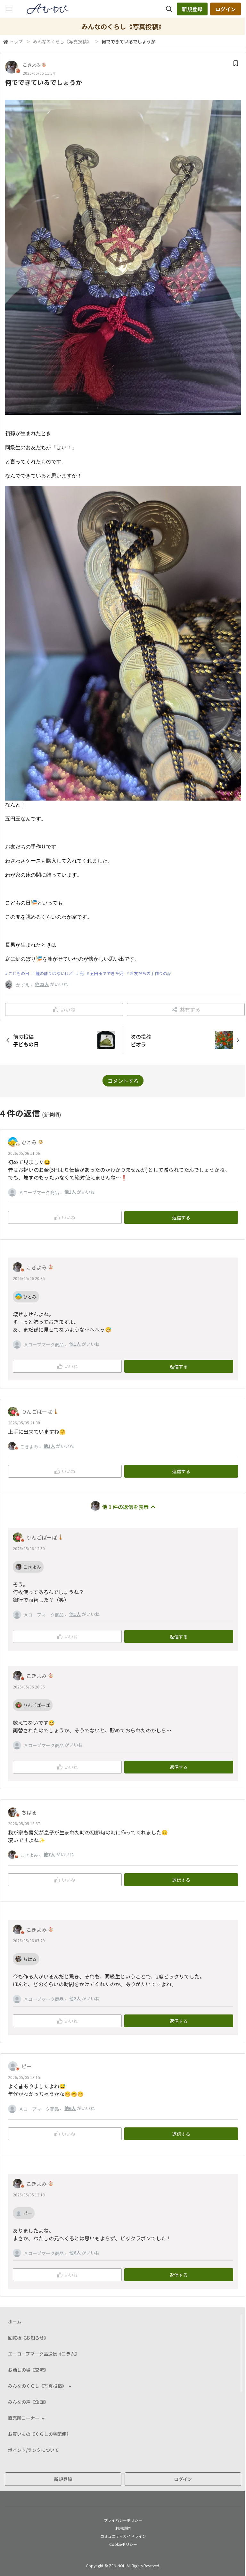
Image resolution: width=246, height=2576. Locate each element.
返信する (181, 1217)
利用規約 (123, 2528)
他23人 (42, 984)
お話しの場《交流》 (28, 2370)
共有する (190, 1009)
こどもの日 (19, 973)
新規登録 (192, 9)
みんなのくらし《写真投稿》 (62, 41)
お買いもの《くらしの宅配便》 (39, 2434)
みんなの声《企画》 (28, 2402)
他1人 (70, 1192)
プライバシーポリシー (123, 2520)
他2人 (75, 1998)
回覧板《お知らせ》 (28, 2338)
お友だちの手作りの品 (151, 973)
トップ (16, 41)
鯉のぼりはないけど (54, 973)
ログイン (225, 9)
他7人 (49, 1854)
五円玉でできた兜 (107, 973)
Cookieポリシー (123, 2544)
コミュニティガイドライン (123, 2536)
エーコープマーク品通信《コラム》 (44, 2354)
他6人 (70, 2108)
